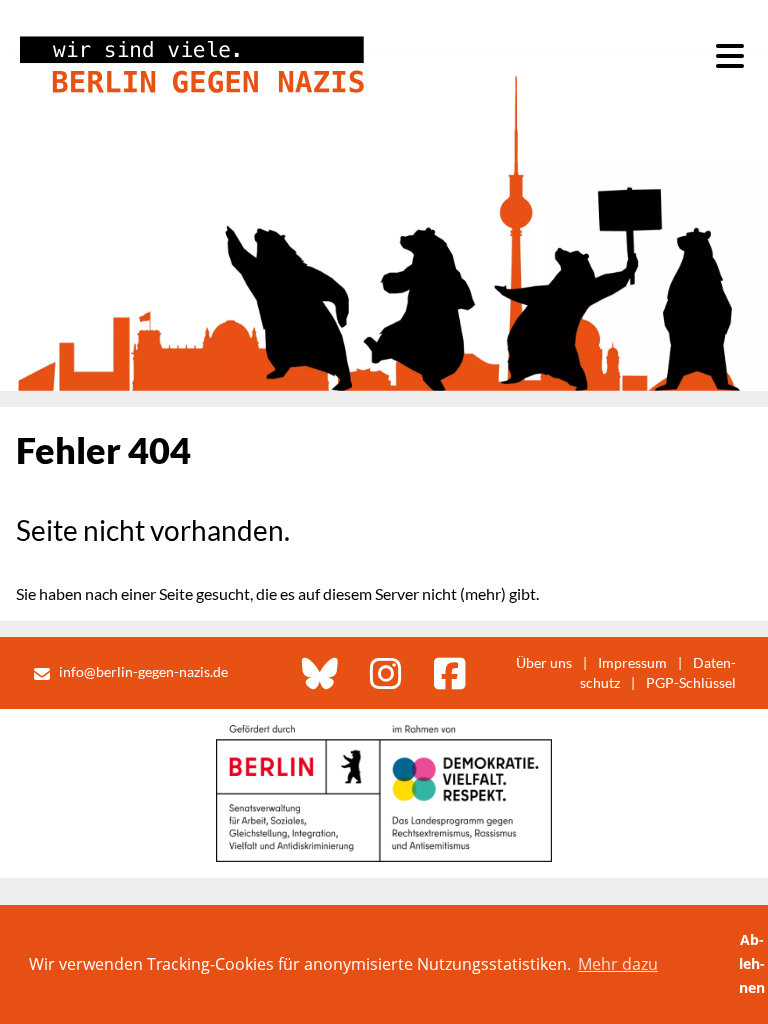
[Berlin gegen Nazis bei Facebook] (450, 673)
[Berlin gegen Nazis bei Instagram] (386, 673)
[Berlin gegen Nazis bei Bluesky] (320, 673)
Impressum (632, 662)
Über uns (544, 662)
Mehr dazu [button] (618, 964)
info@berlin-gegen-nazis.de (143, 671)
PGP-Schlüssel (691, 682)
